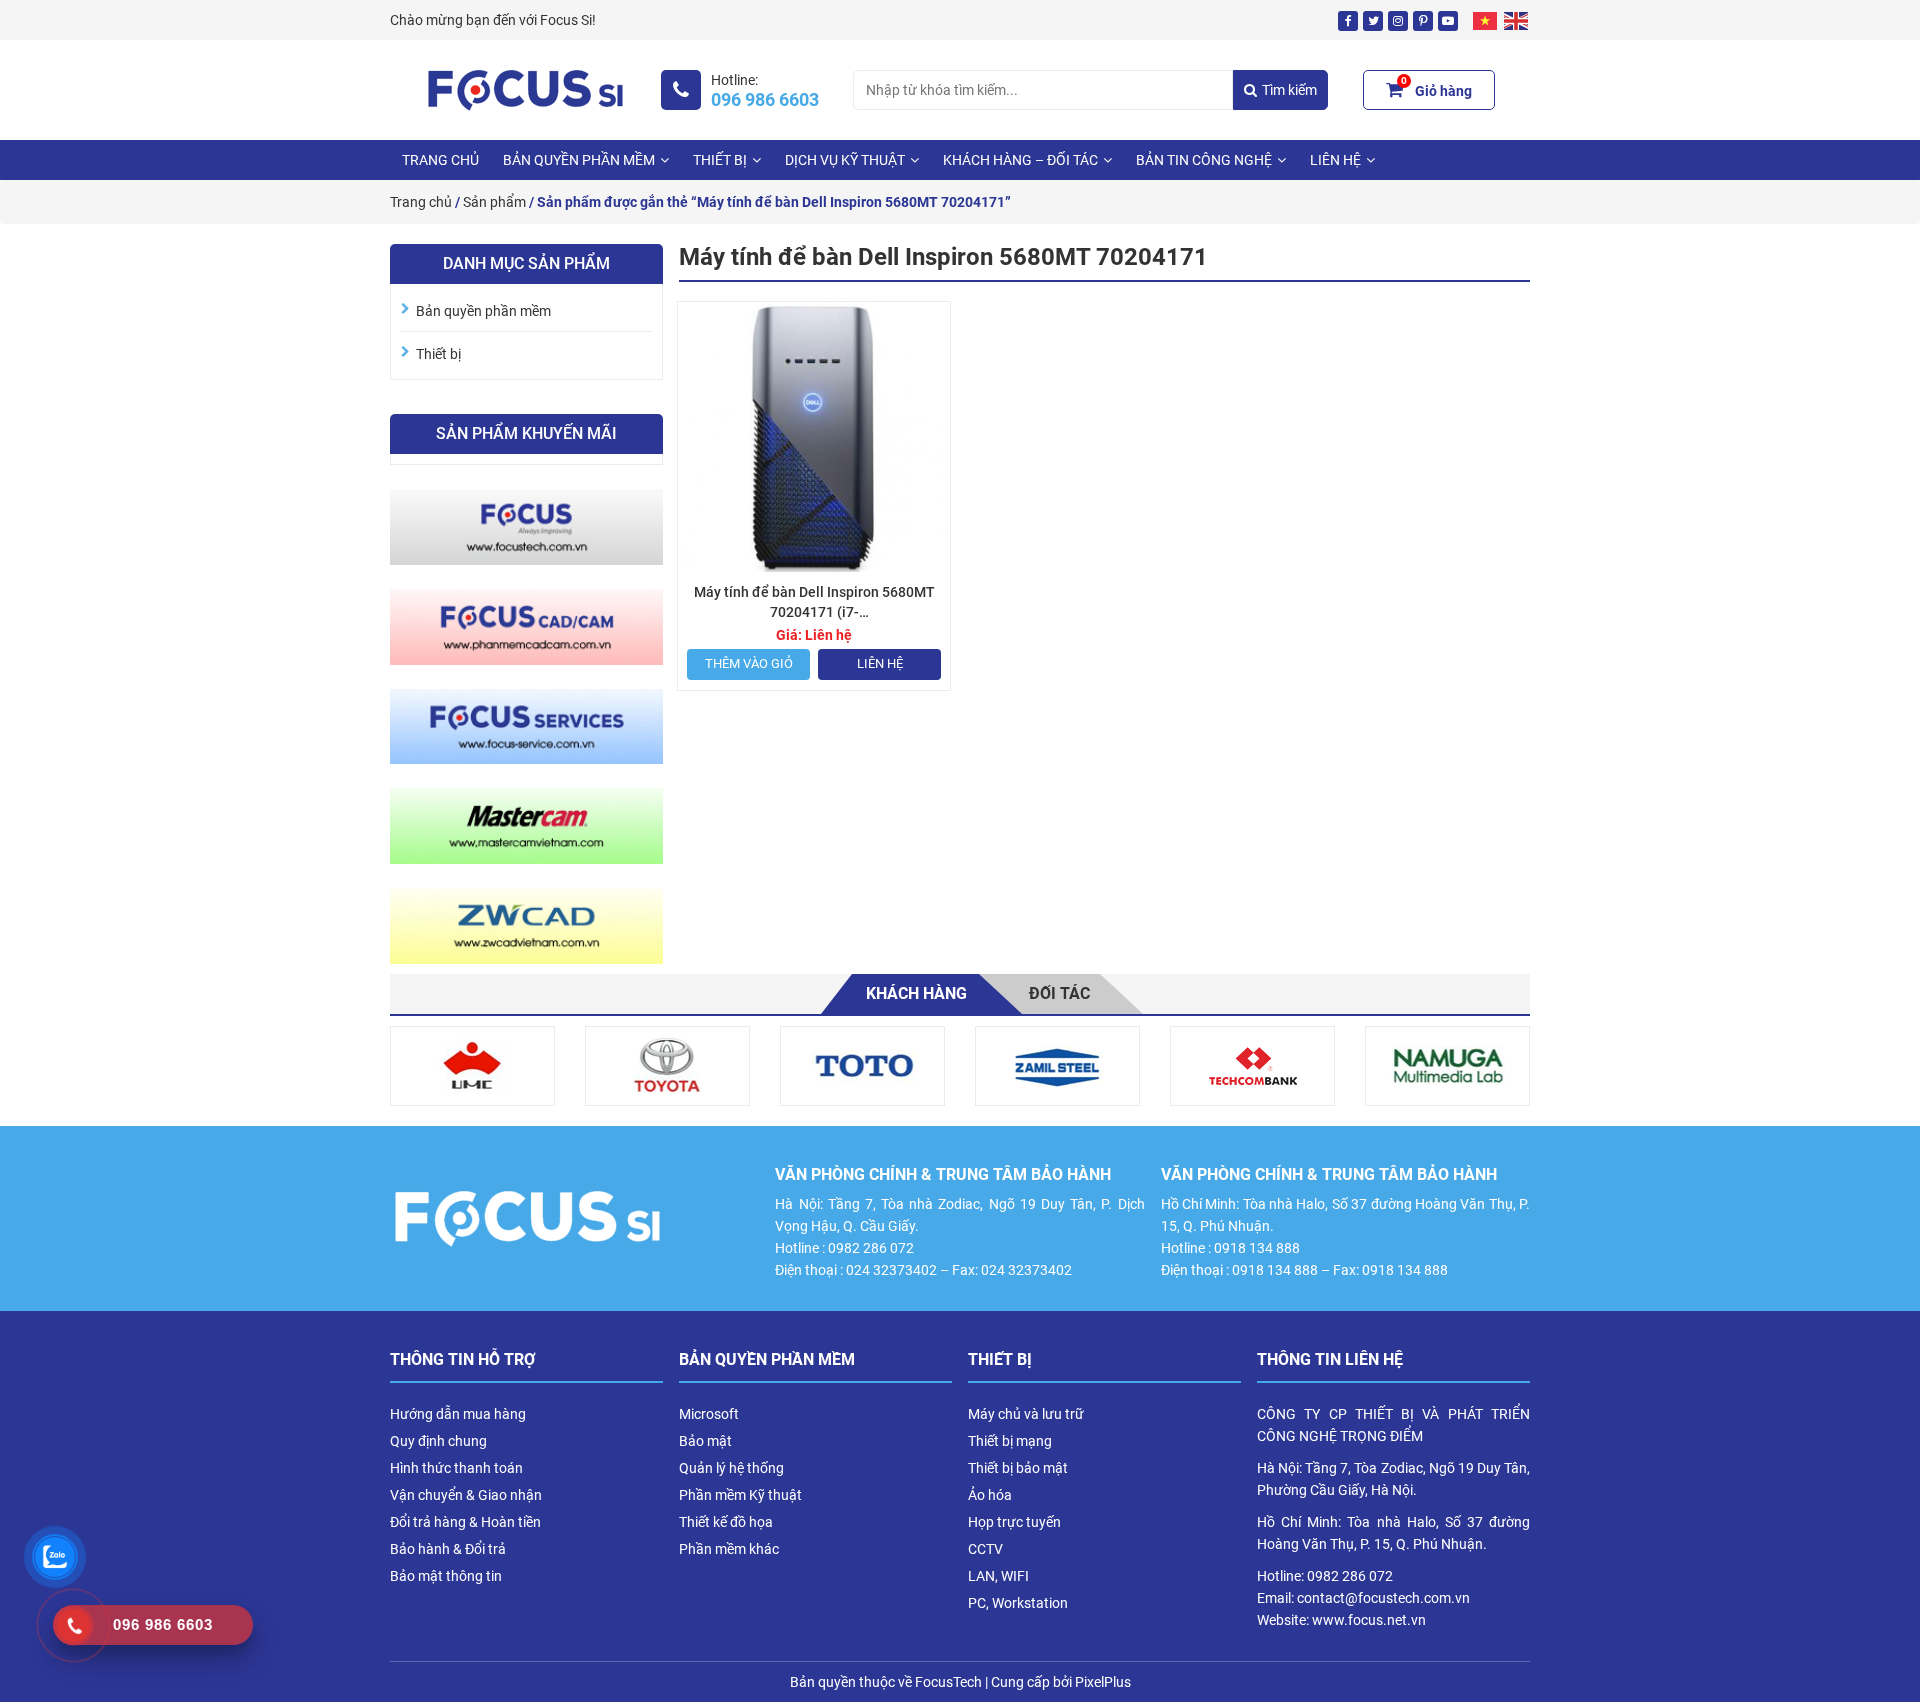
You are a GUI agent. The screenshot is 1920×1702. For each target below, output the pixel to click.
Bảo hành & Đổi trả (448, 1549)
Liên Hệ (1335, 160)
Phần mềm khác (729, 1549)
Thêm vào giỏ (749, 663)
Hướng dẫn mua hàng (458, 1414)
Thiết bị (720, 160)
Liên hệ (880, 663)
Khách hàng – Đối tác (1020, 160)
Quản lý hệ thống (731, 1468)
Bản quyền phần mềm (579, 160)
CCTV (985, 1549)
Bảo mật (705, 1441)
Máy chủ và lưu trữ (1026, 1414)
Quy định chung (438, 1441)
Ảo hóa (990, 1495)
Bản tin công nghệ (1204, 160)
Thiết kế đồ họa (726, 1522)
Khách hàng (916, 993)
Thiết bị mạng (1010, 1441)
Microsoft (709, 1414)
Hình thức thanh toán (456, 1468)
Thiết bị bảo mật (1018, 1468)
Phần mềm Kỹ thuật (740, 1495)
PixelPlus (1103, 1682)
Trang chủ (440, 160)
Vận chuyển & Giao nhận (466, 1495)
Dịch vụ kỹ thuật (845, 160)
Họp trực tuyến (1014, 1522)
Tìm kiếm (1289, 90)
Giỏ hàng (1436, 88)
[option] (472, 1066)
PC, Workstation (1018, 1603)
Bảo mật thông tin (446, 1576)
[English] (1517, 20)
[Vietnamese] (1486, 20)
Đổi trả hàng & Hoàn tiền (465, 1522)
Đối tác (1059, 993)
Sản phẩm (494, 202)
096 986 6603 (765, 100)
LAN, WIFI (998, 1576)
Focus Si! (568, 20)
